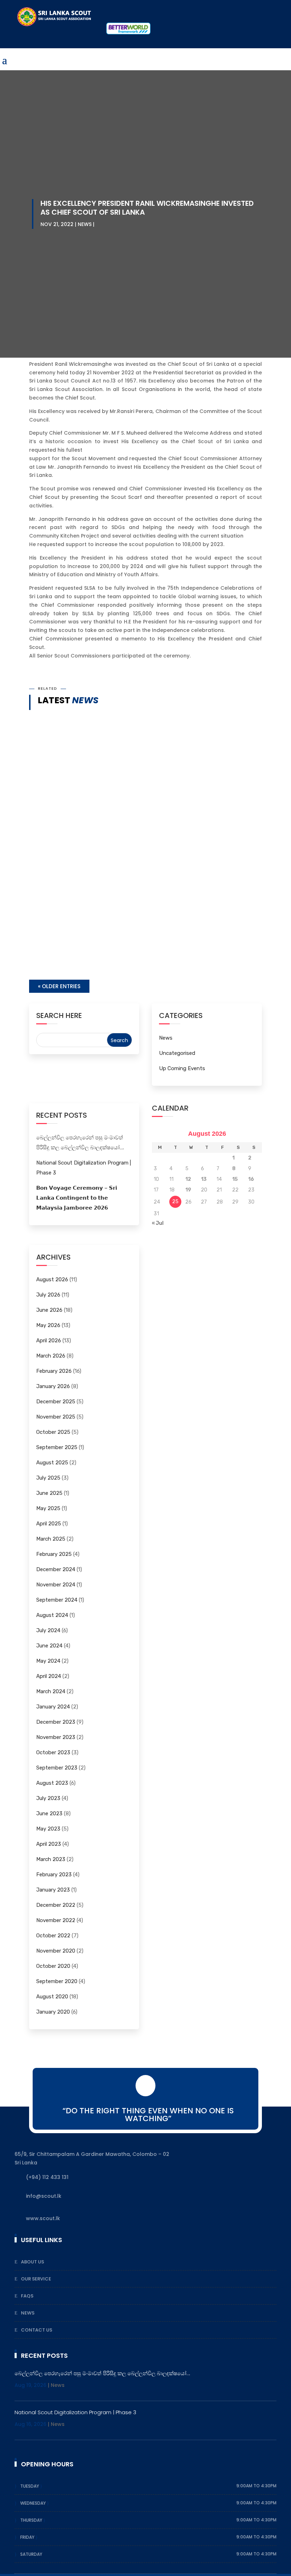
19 (188, 1190)
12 (188, 1179)
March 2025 (51, 1539)
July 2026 (48, 1295)
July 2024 (48, 1630)
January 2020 (53, 2012)
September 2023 (57, 1768)
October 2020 (53, 1966)
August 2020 (52, 1997)
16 (251, 1179)
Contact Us (37, 2330)
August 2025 (52, 1463)
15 (235, 1179)
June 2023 (49, 1813)
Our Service (36, 2279)
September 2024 (57, 1600)
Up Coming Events (182, 1068)
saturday (31, 2554)
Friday (28, 2537)
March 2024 (51, 1691)
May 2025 (48, 1508)
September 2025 (57, 1447)
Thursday (32, 2520)
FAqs (27, 2296)
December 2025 (56, 1402)
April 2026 (49, 1341)
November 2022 (56, 1920)
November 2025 (56, 1417)
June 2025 (49, 1493)
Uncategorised (177, 1053)
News (85, 224)
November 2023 (56, 1737)
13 (204, 1179)
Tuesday (30, 2486)
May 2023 (48, 1829)
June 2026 (49, 1310)
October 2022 (53, 1936)
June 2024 (49, 1646)
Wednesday (34, 2503)
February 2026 (54, 1371)
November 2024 (56, 1585)
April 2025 (49, 1524)
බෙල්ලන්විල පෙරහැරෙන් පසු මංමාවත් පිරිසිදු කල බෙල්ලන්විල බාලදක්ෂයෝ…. (143, 880)
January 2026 (53, 1386)
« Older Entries (59, 986)
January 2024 (53, 1707)
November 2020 (56, 1951)
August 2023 (52, 1783)
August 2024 (52, 1615)
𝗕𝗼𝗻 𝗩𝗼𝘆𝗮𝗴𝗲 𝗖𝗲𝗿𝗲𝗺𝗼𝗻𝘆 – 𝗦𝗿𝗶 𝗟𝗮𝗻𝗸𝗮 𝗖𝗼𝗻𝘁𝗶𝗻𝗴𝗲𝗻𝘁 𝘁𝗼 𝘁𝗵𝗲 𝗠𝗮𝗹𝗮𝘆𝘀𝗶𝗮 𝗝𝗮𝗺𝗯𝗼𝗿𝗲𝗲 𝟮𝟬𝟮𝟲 (77, 1198)
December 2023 (56, 1722)
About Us (32, 2262)
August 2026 (52, 1279)
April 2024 (49, 1676)
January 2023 (53, 1890)
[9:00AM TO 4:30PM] (43, 2486)
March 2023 (51, 1859)
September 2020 (57, 1981)
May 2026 (48, 1325)
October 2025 (53, 1432)
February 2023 (54, 1875)
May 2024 (48, 1661)
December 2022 (56, 1905)
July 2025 (48, 1478)
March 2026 (51, 1356)
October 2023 (53, 1752)
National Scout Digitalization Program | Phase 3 (111, 940)
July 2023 (48, 1798)
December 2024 (56, 1569)
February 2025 (54, 1554)
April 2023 (49, 1844)
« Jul (158, 1223)
